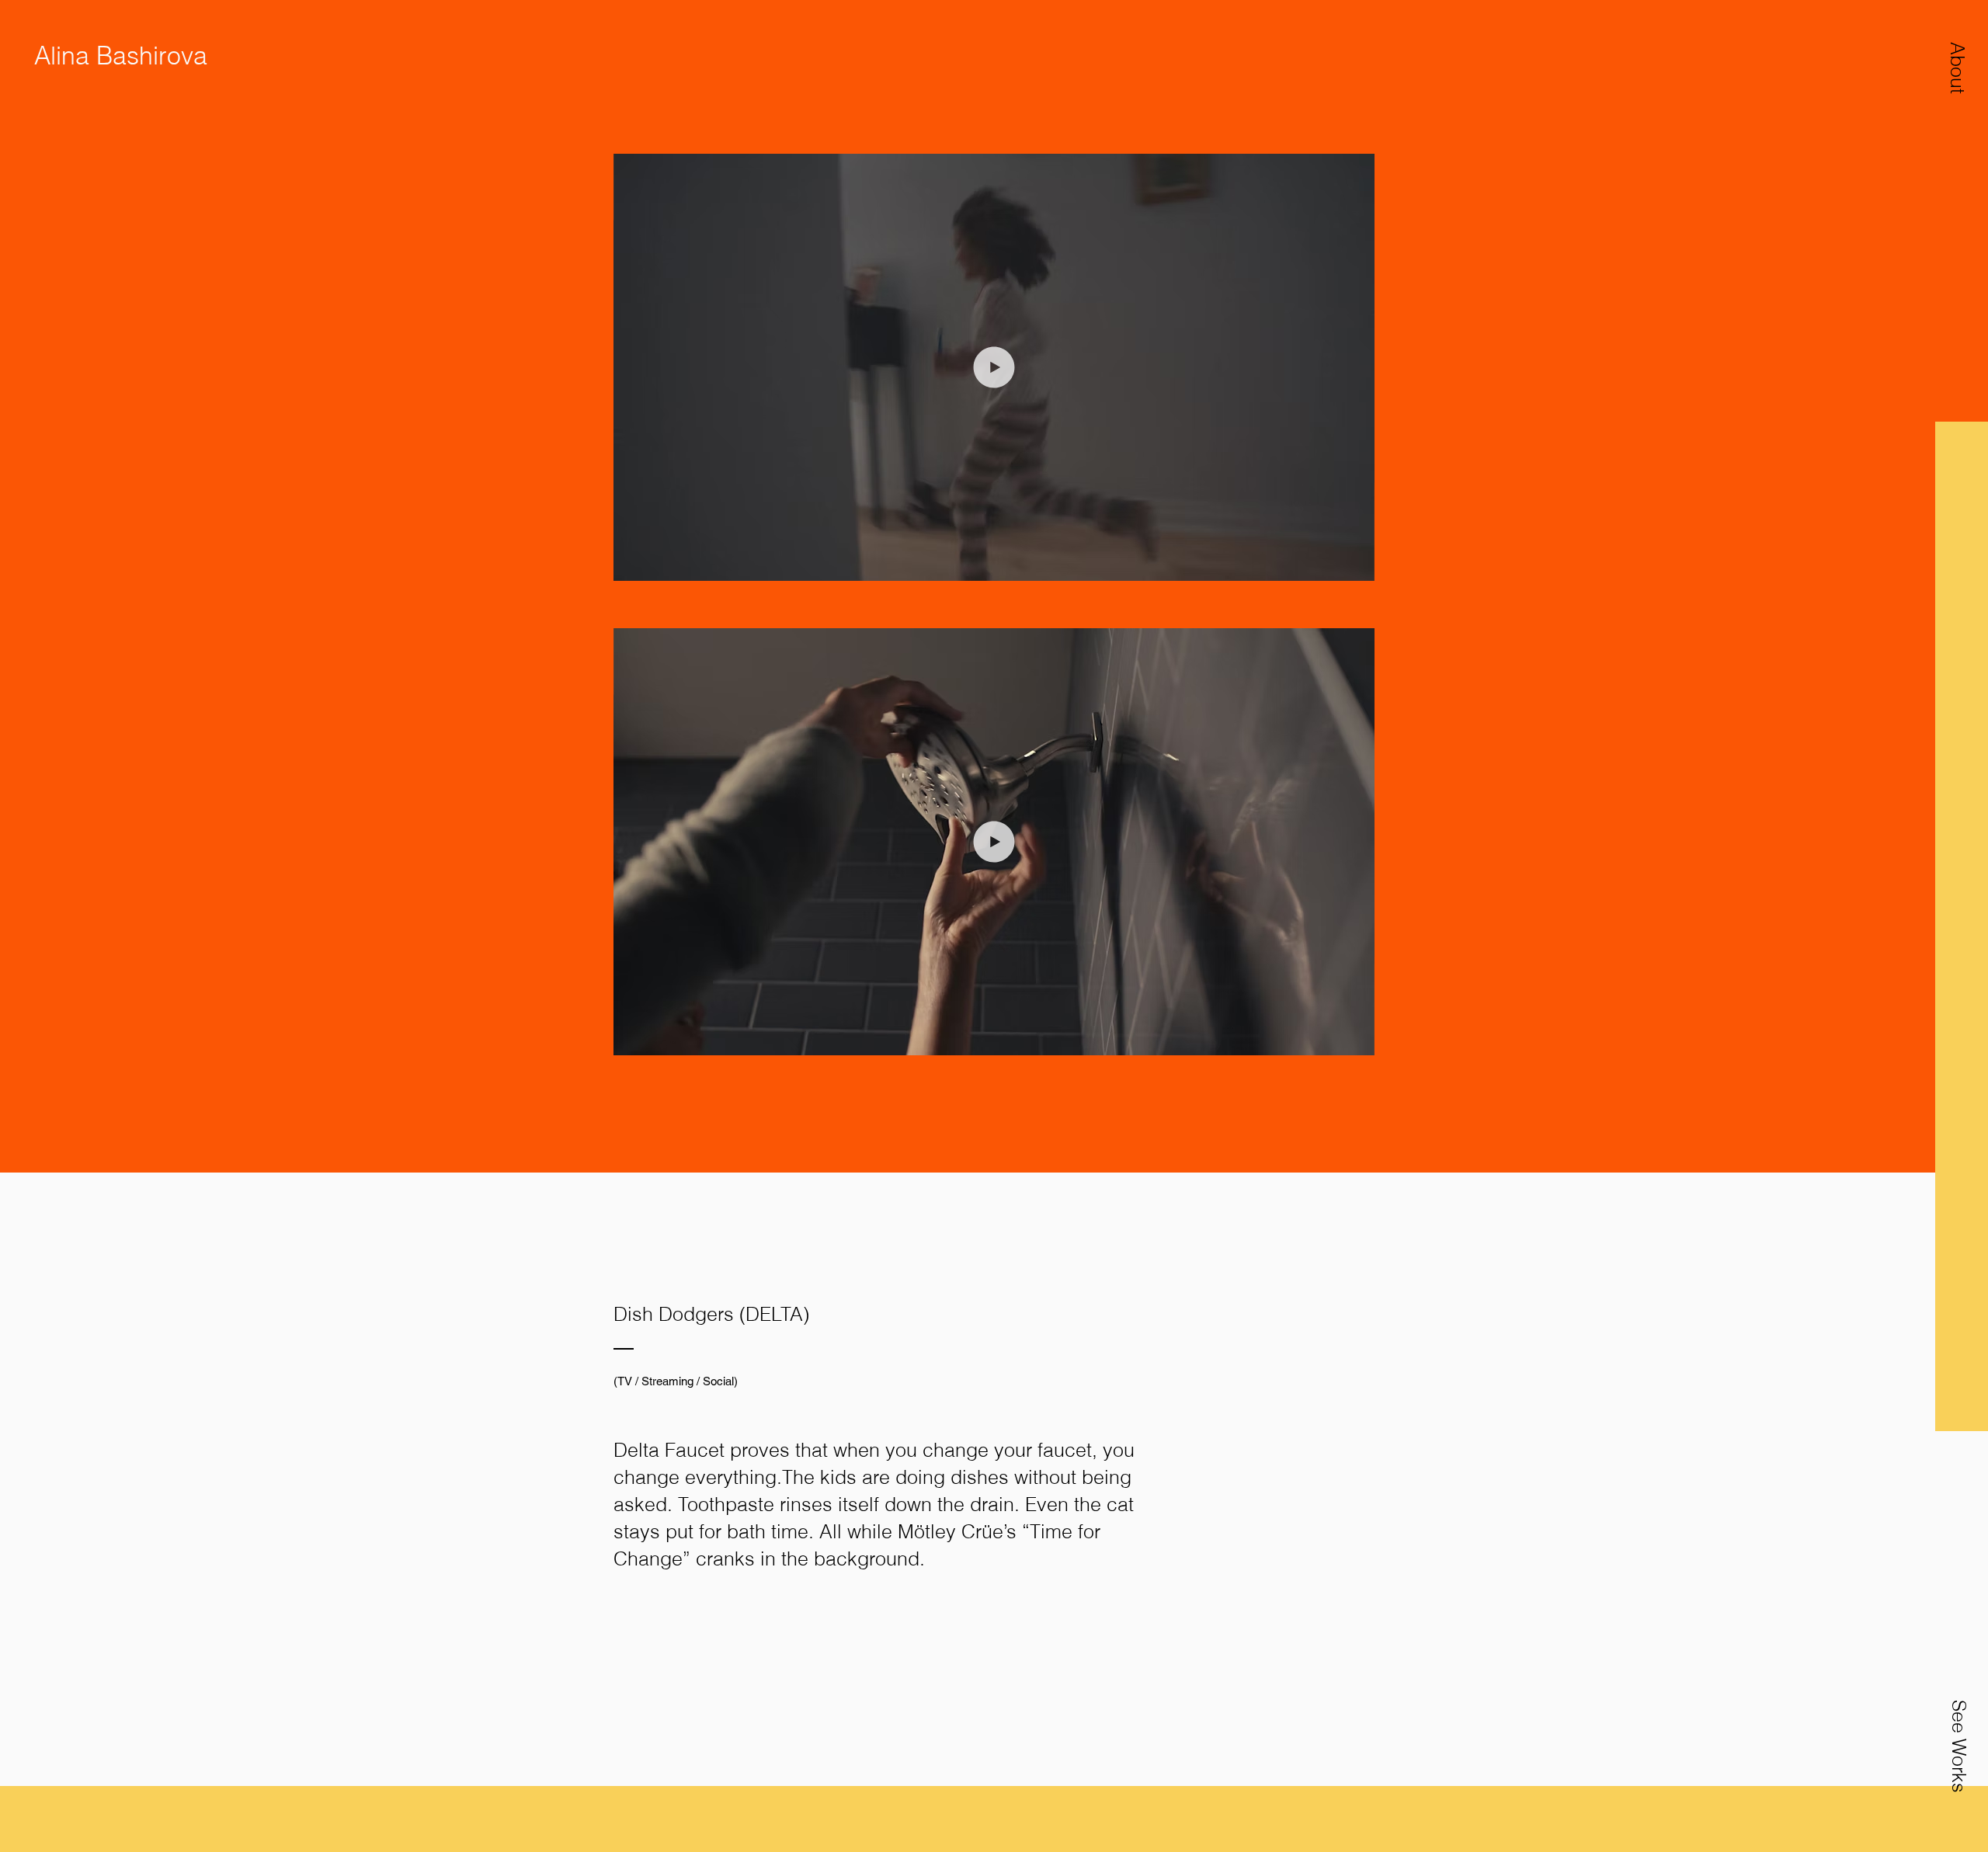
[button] (1958, 68)
